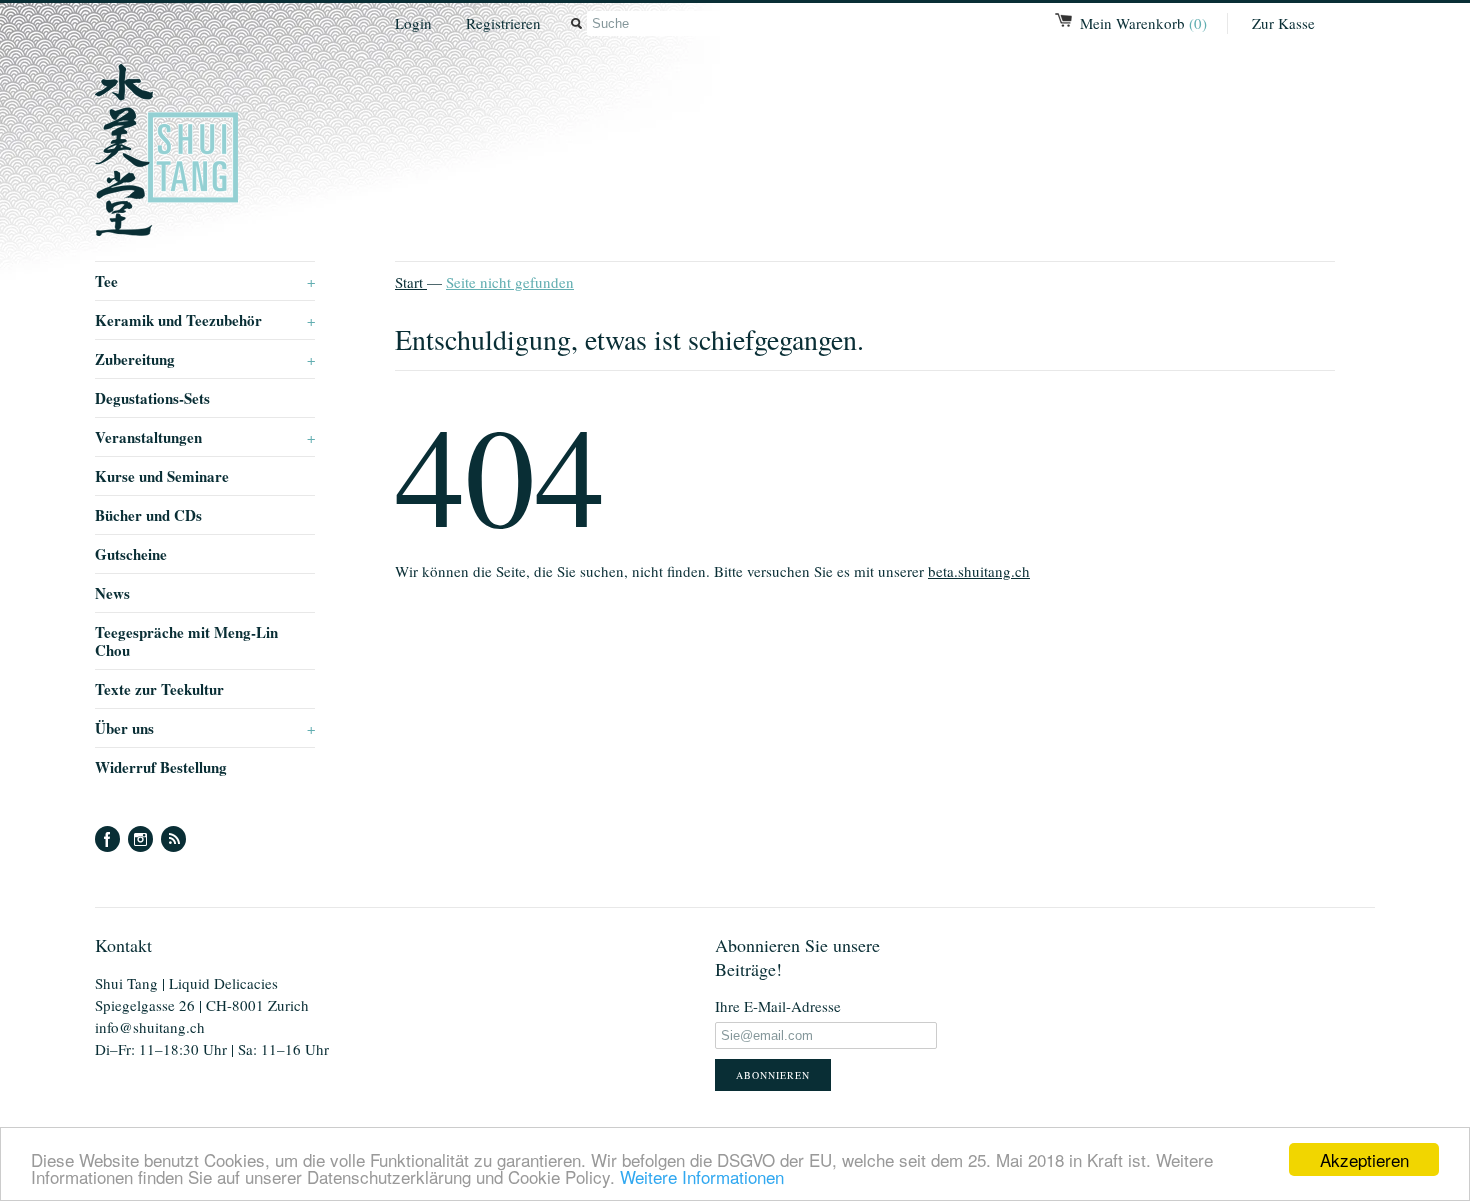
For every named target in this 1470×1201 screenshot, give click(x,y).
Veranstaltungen (205, 437)
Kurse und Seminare (162, 476)
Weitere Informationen (702, 1176)
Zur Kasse (1283, 23)
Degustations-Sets (152, 398)
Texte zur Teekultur (159, 689)
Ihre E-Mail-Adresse (778, 1006)
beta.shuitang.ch (979, 571)
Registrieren (503, 23)
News (112, 593)
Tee (205, 281)
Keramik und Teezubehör (205, 320)
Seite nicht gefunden (510, 282)
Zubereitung (205, 359)
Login (413, 23)
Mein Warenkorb (1143, 23)
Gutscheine (131, 554)
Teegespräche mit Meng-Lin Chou (186, 641)
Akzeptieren (1364, 1159)
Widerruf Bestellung (161, 767)
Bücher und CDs (148, 515)
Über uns (205, 728)
